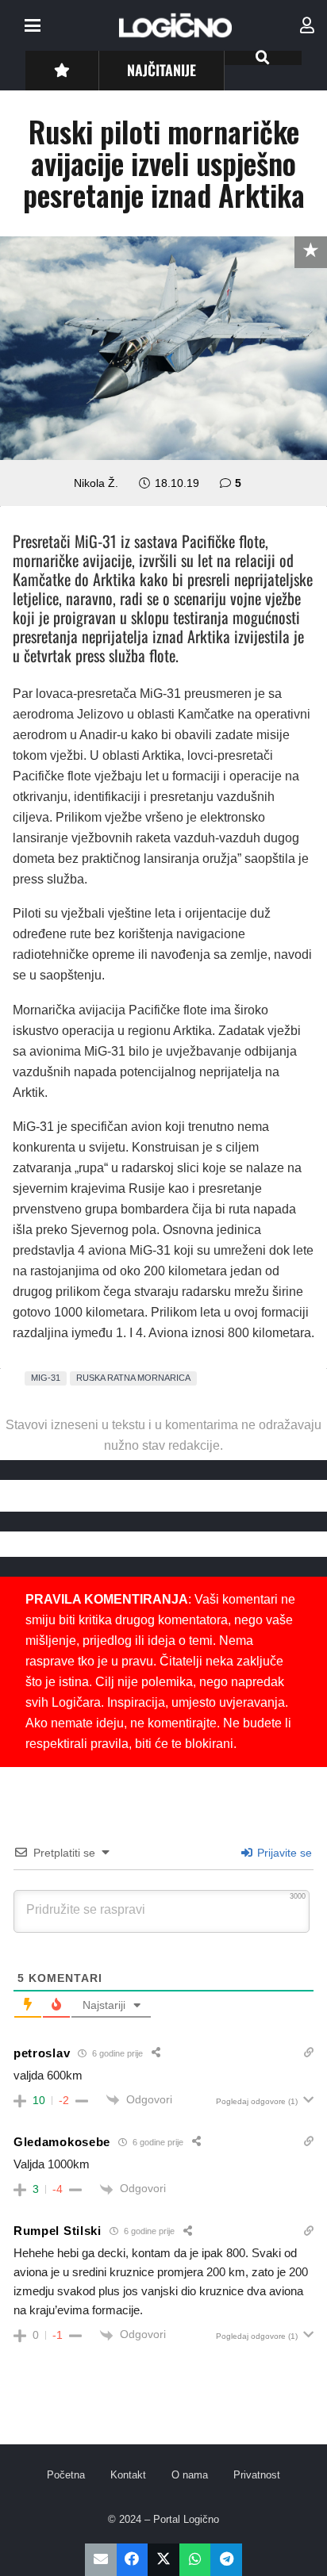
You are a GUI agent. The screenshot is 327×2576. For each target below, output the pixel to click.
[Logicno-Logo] (175, 25)
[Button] (62, 70)
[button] (33, 25)
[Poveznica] (307, 25)
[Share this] (133, 2560)
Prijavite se (283, 1853)
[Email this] (101, 2560)
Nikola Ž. (96, 483)
